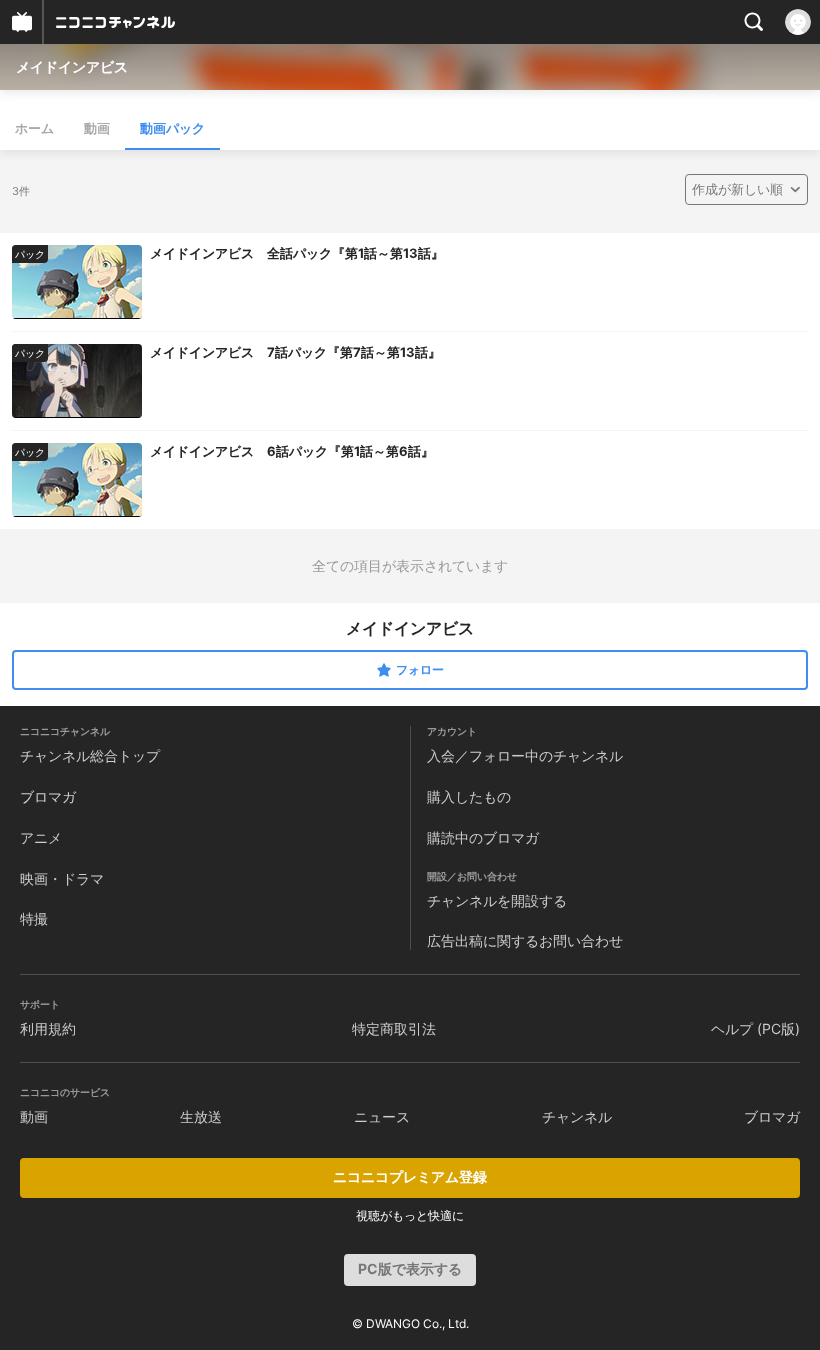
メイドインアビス (72, 66)
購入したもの (469, 796)
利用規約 (48, 1028)
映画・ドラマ (62, 878)
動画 (97, 128)
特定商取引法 (394, 1028)
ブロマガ (48, 796)
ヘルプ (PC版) (755, 1028)
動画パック (172, 128)
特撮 (34, 918)
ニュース (382, 1116)
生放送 (201, 1116)
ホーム (34, 128)
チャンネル (577, 1116)
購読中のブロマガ (483, 837)
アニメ (41, 837)
